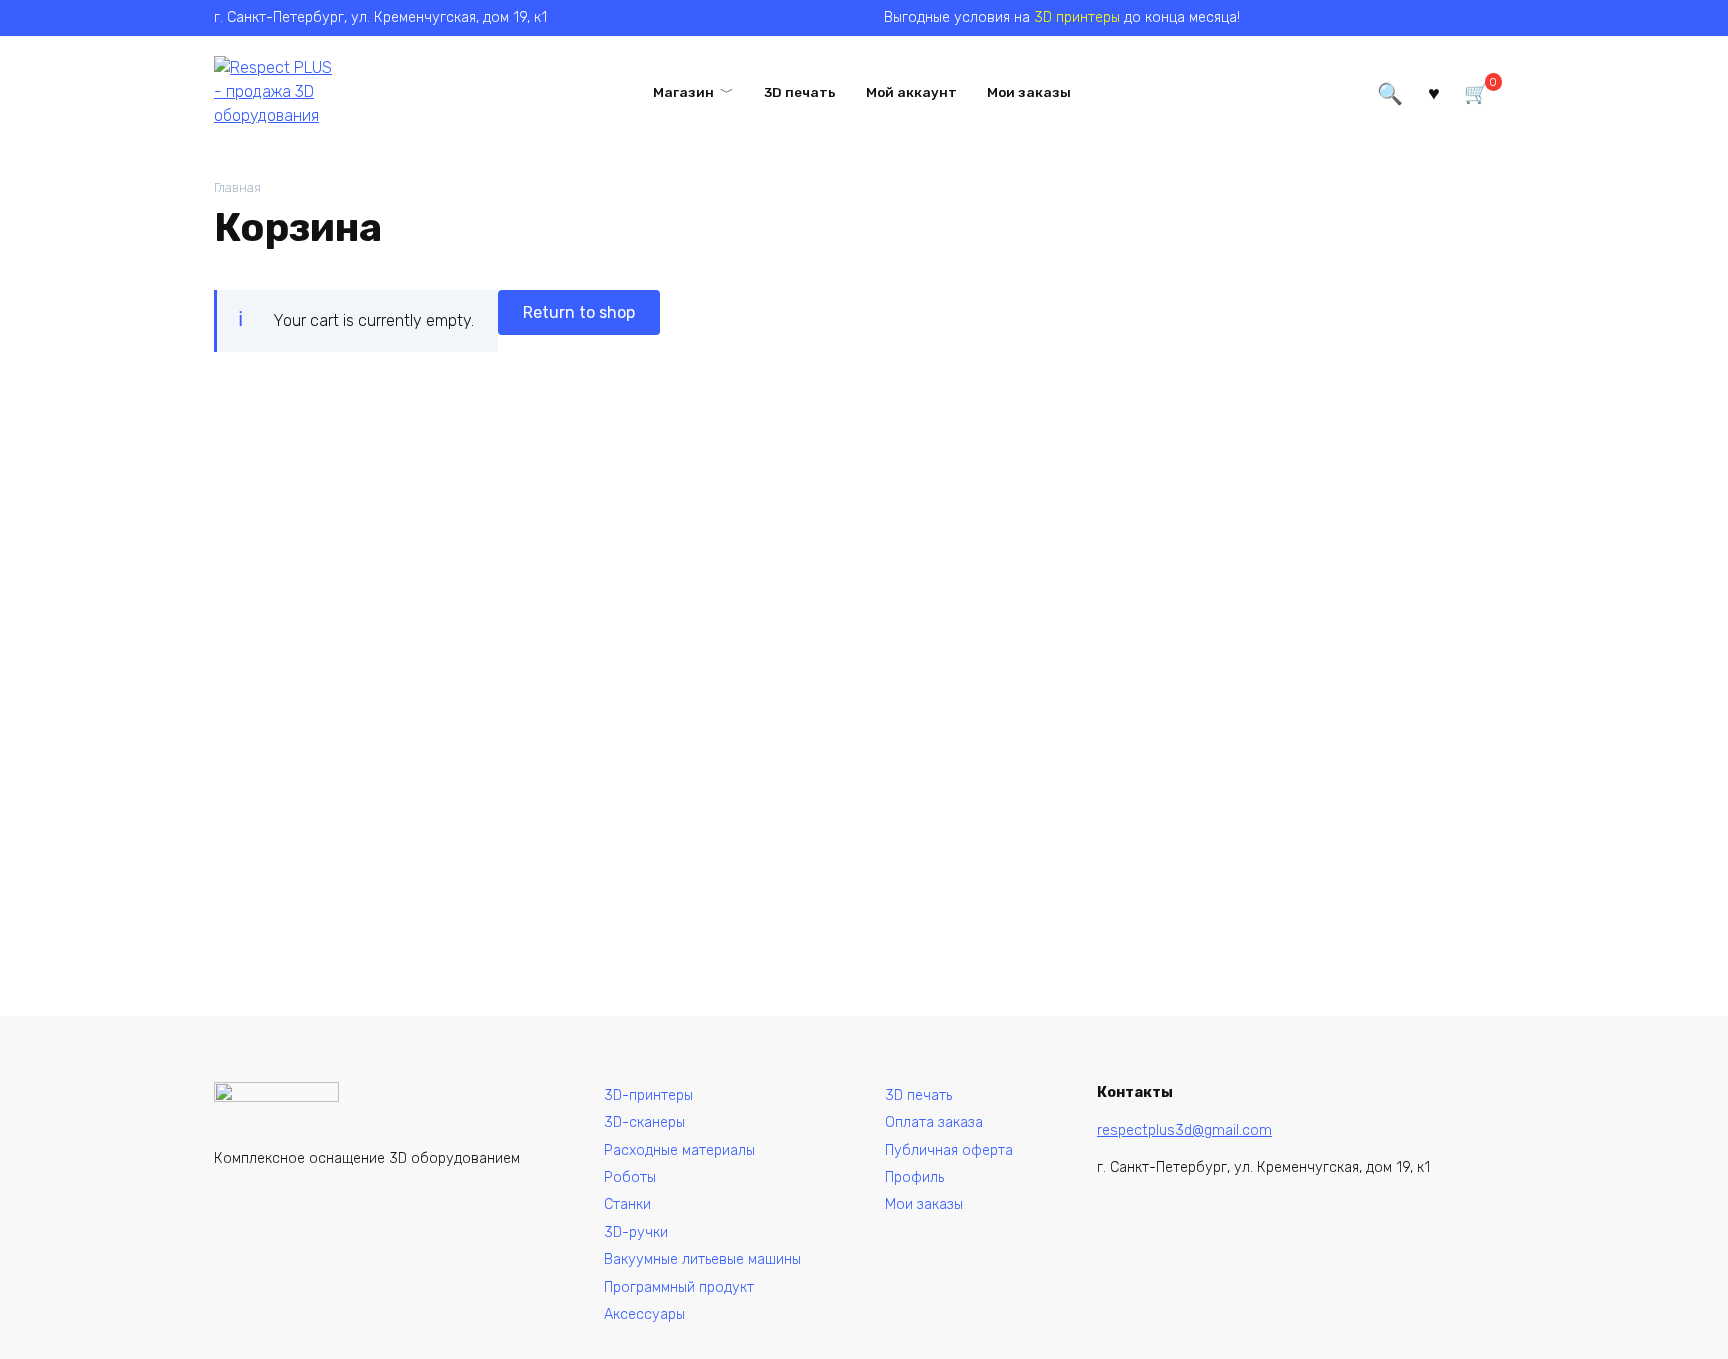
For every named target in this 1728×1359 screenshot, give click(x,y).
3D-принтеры (648, 1095)
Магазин (683, 92)
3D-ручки (636, 1232)
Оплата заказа (934, 1122)
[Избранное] (1434, 91)
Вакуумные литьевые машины (702, 1259)
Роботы (630, 1177)
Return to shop (579, 312)
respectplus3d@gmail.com (1184, 1130)
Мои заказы (1029, 92)
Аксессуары (644, 1314)
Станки (627, 1204)
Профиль (914, 1177)
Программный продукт (679, 1287)
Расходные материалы (679, 1150)
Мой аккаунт (911, 92)
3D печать (800, 92)
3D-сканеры (644, 1122)
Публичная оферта (949, 1150)
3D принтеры (1077, 17)
